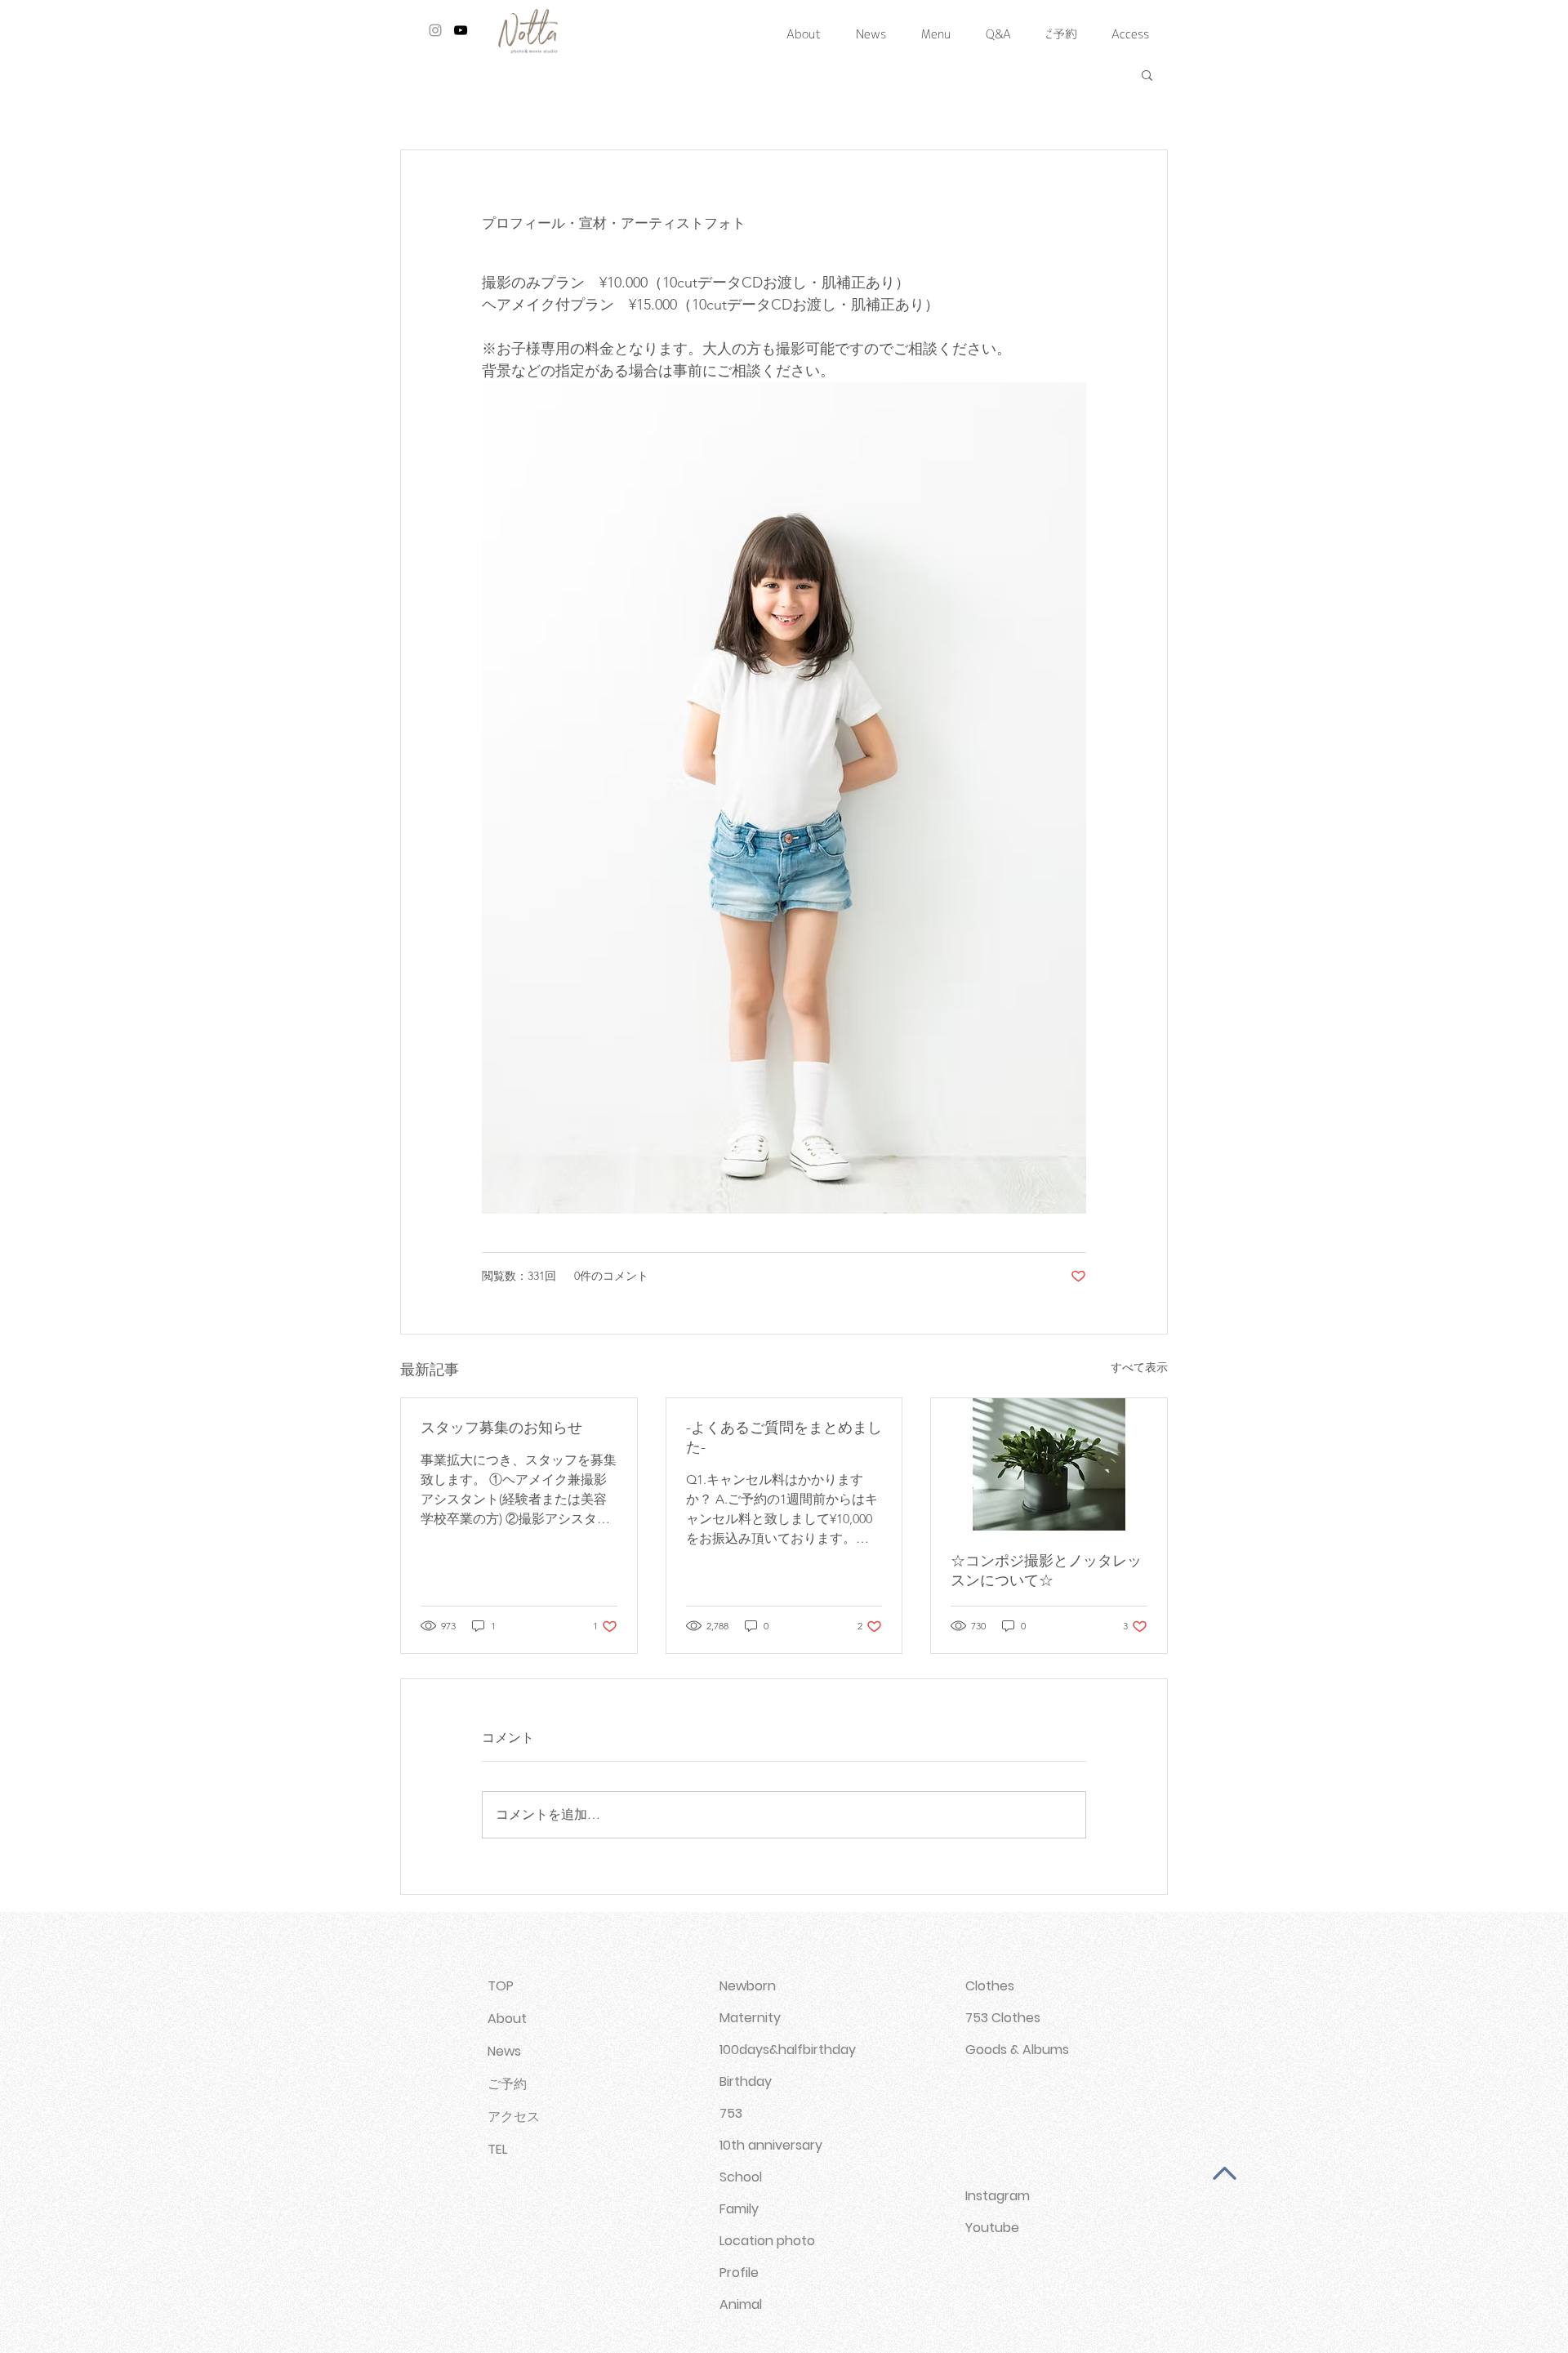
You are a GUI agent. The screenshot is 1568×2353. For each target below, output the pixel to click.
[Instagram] (435, 30)
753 (731, 2113)
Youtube (992, 2228)
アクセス (514, 2117)
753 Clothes (1003, 2018)
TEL (497, 2149)
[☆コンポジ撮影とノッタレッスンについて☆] (1049, 1464)
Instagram (998, 2196)
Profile (739, 2273)
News (504, 2051)
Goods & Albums (1017, 2050)
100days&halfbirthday (788, 2050)
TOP (501, 1986)
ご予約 (507, 2084)
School (741, 2177)
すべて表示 (1139, 1367)
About (507, 2019)
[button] (1147, 74)
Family (739, 2209)
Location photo (767, 2241)
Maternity (750, 2018)
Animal (741, 2304)
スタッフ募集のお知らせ (501, 1428)
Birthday (746, 2081)
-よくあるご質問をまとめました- (784, 1437)
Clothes (990, 1986)
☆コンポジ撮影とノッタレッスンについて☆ (1046, 1571)
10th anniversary (771, 2145)
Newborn (748, 1986)
